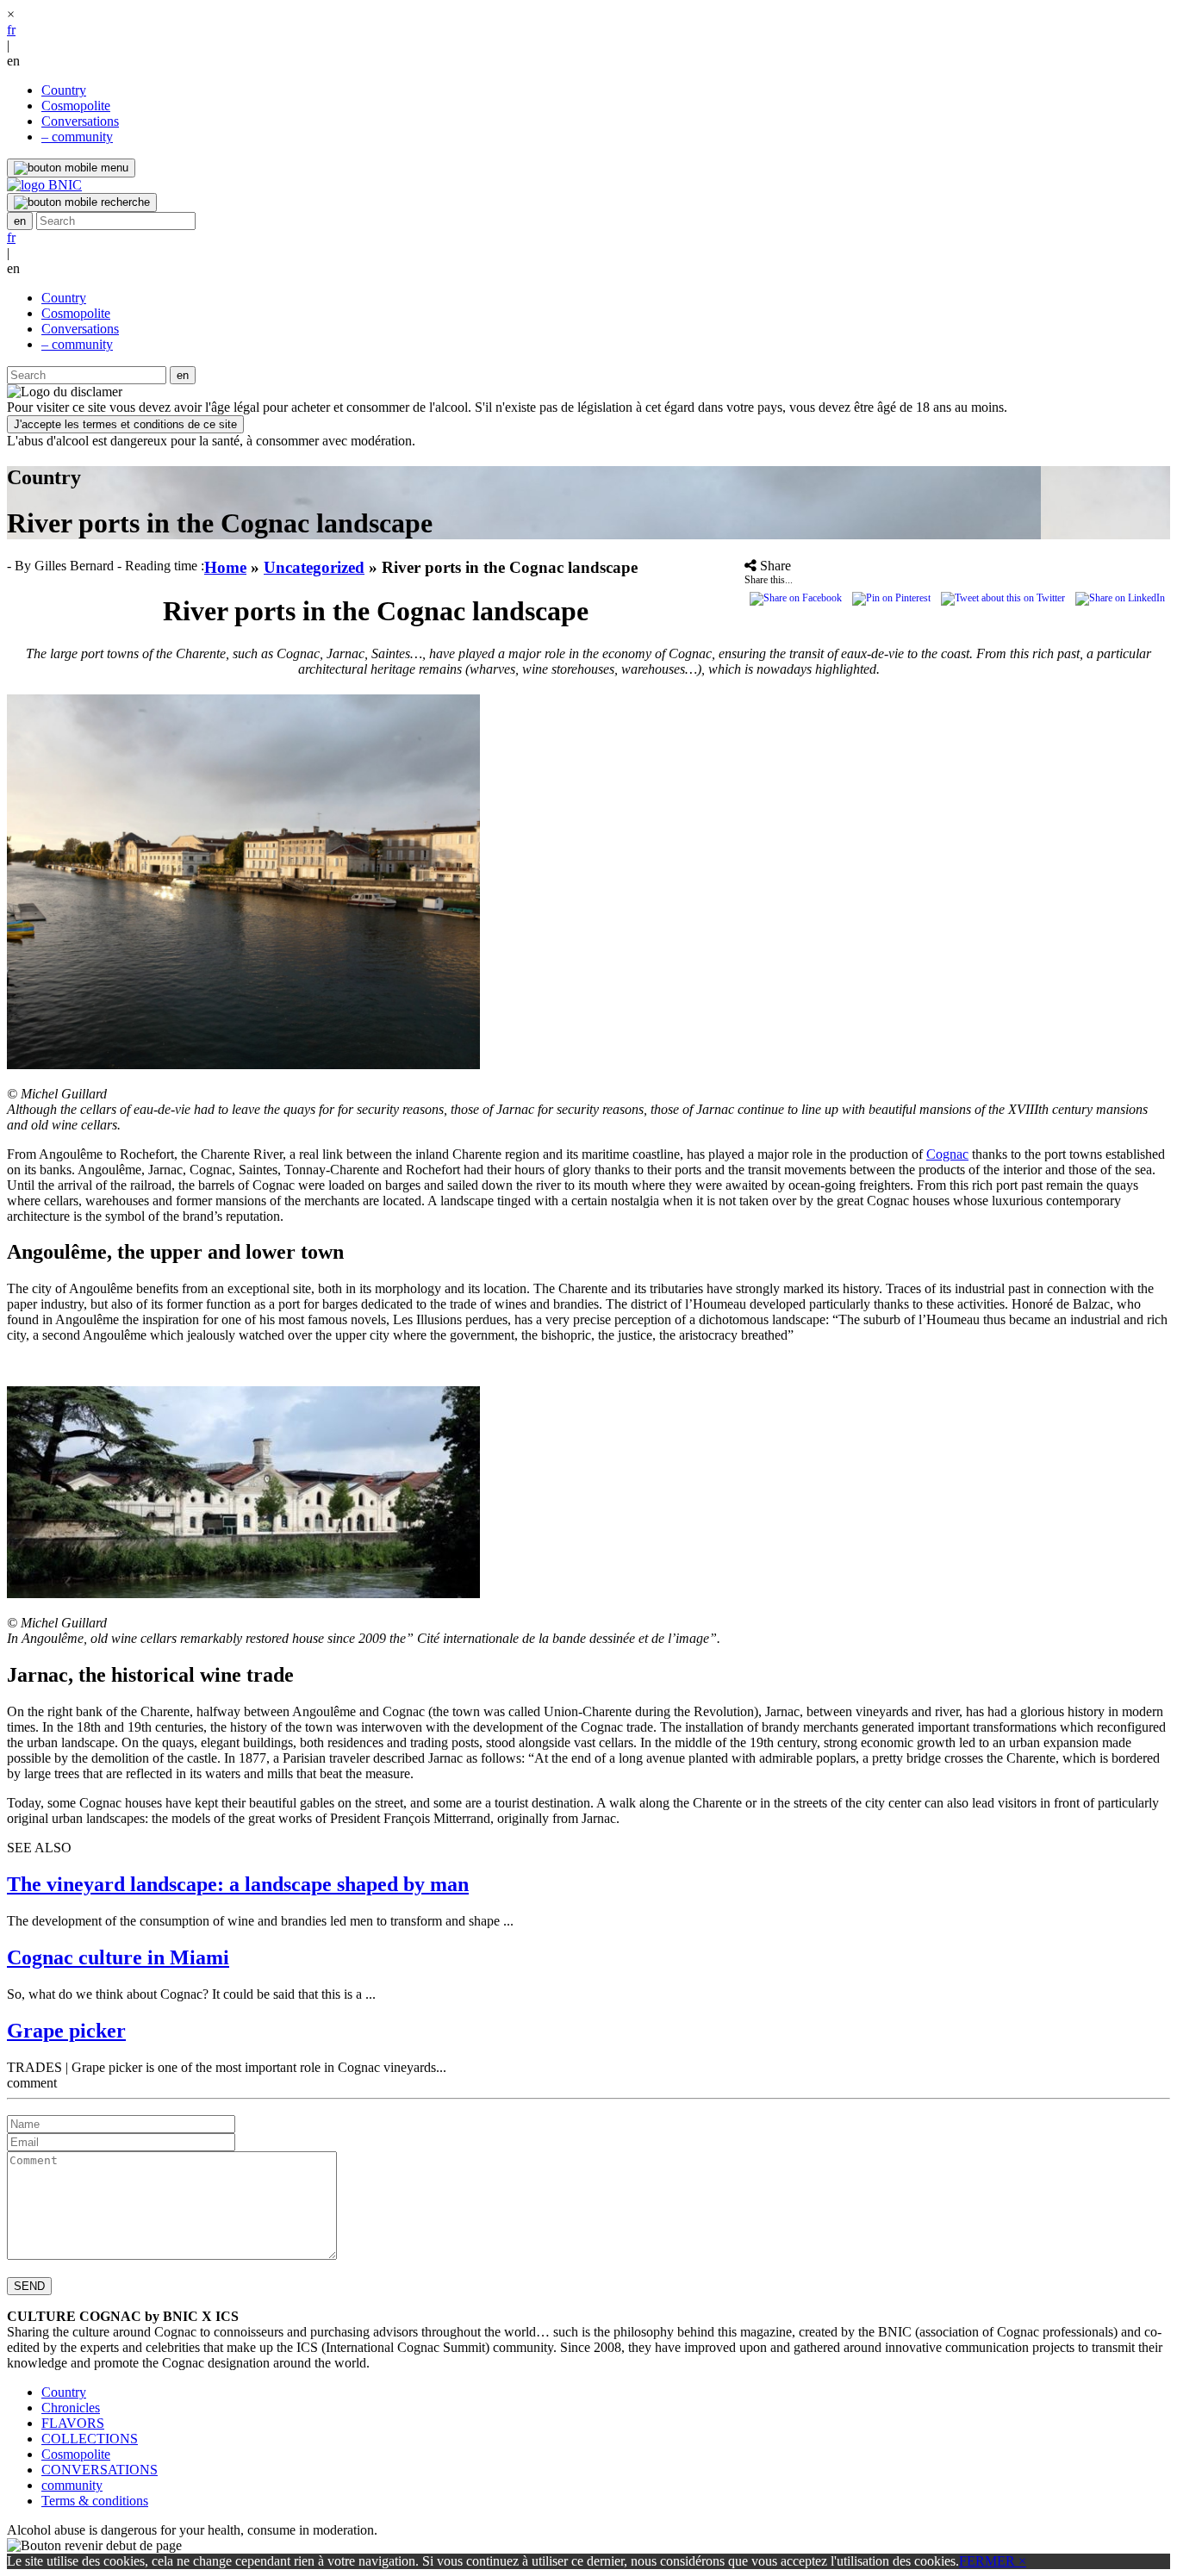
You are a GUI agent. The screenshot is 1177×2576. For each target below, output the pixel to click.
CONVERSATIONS (100, 2470)
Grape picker (66, 2031)
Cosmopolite (76, 106)
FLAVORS (73, 2423)
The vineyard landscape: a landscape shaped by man (238, 1884)
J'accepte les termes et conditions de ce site (125, 424)
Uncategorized (314, 567)
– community (77, 137)
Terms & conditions (95, 2501)
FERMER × (993, 2561)
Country (64, 90)
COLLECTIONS (90, 2439)
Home (225, 567)
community (72, 2485)
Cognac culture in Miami (118, 1957)
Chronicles (71, 2408)
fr (11, 30)
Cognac (947, 1154)
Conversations (80, 121)
